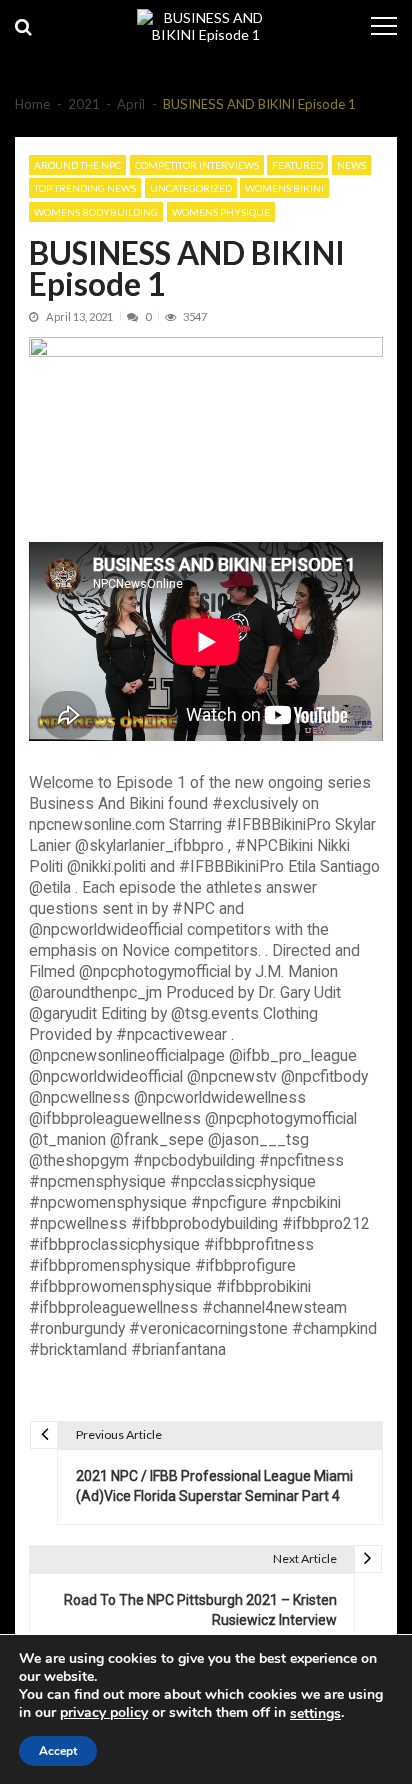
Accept (58, 1751)
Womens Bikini (284, 188)
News (351, 165)
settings (315, 1714)
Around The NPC (77, 165)
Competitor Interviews (197, 165)
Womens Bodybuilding (96, 212)
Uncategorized (191, 188)
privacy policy (104, 1713)
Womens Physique (221, 212)
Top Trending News (85, 188)
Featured (297, 165)
